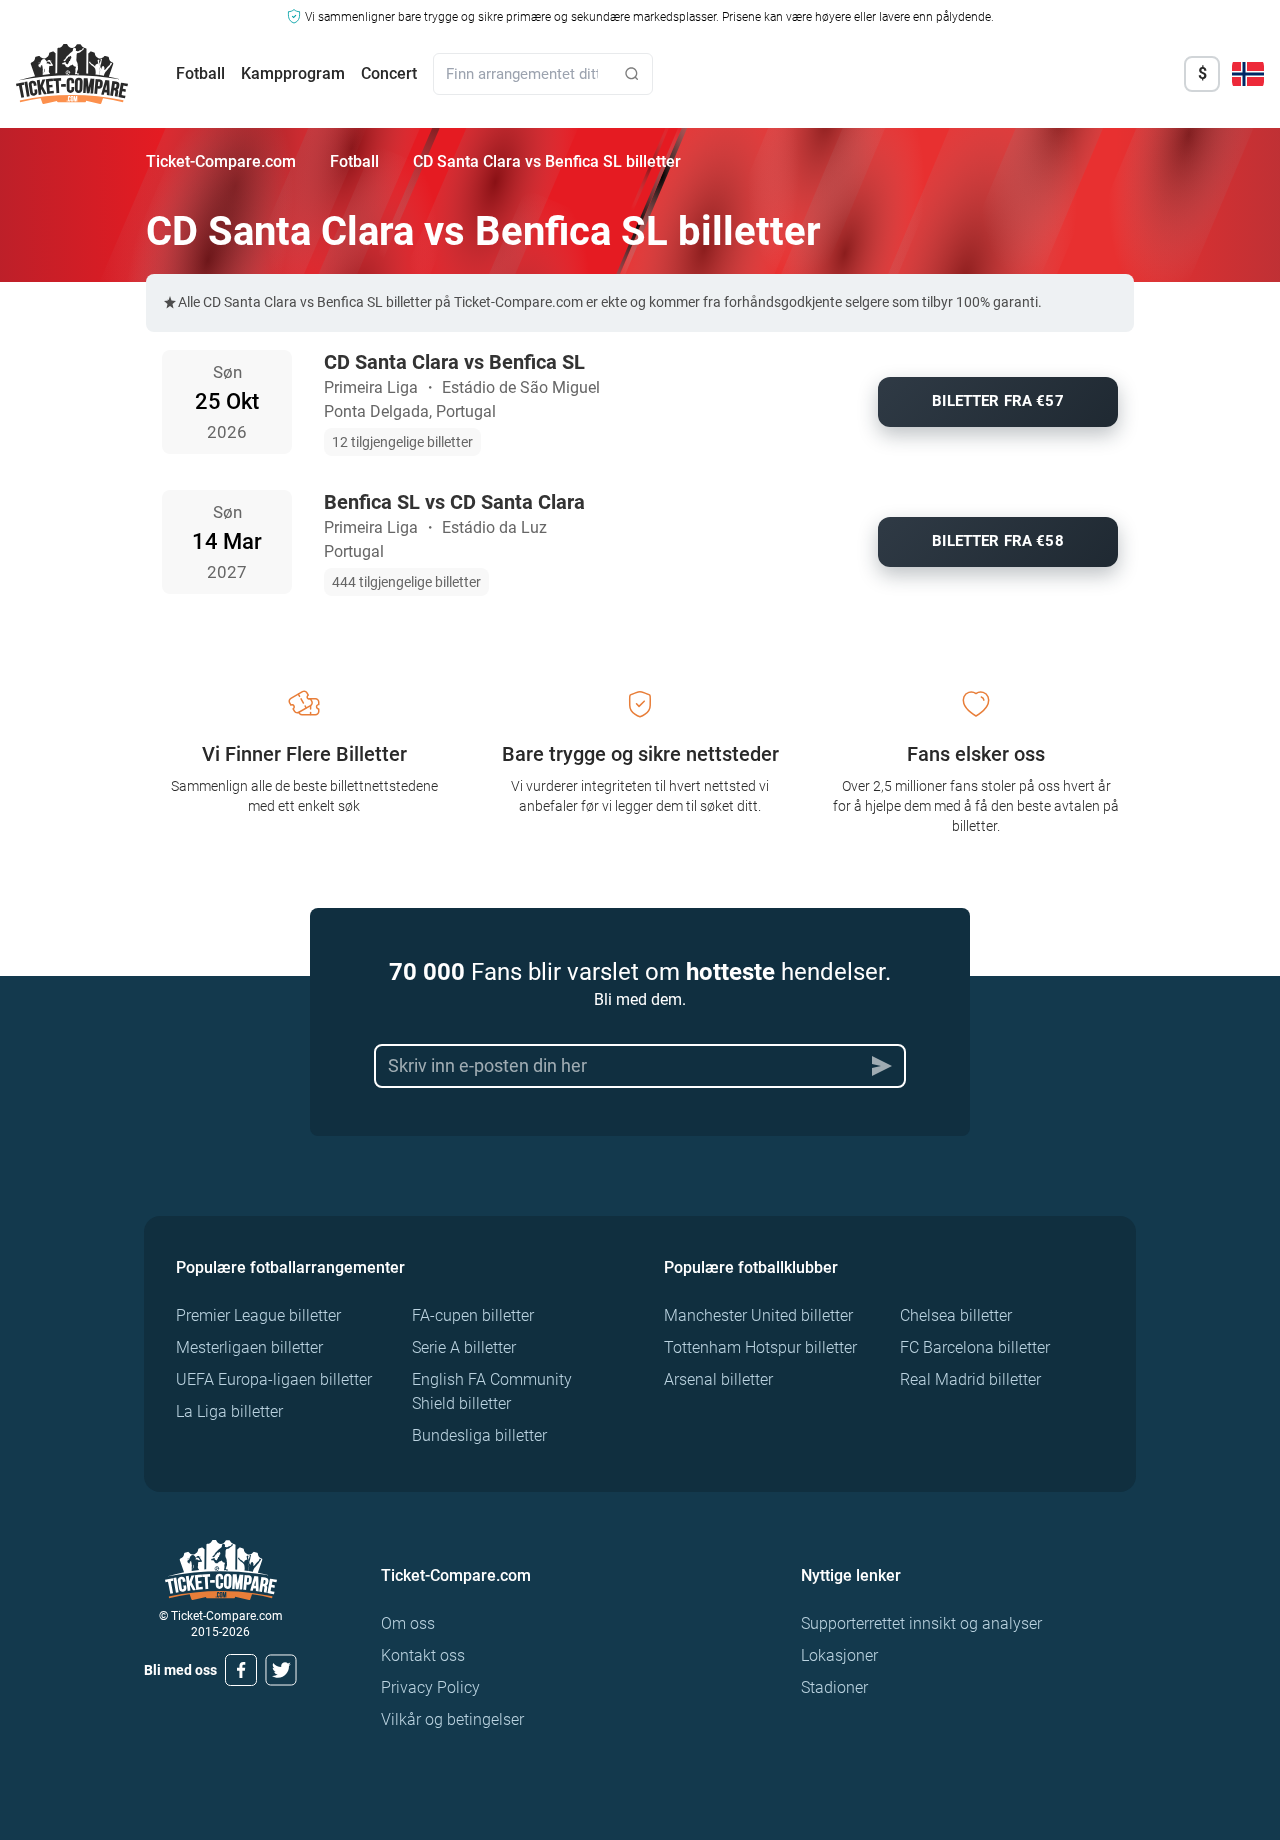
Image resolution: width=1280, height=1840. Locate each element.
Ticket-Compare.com (221, 161)
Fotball (200, 73)
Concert (389, 73)
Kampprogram (293, 73)
